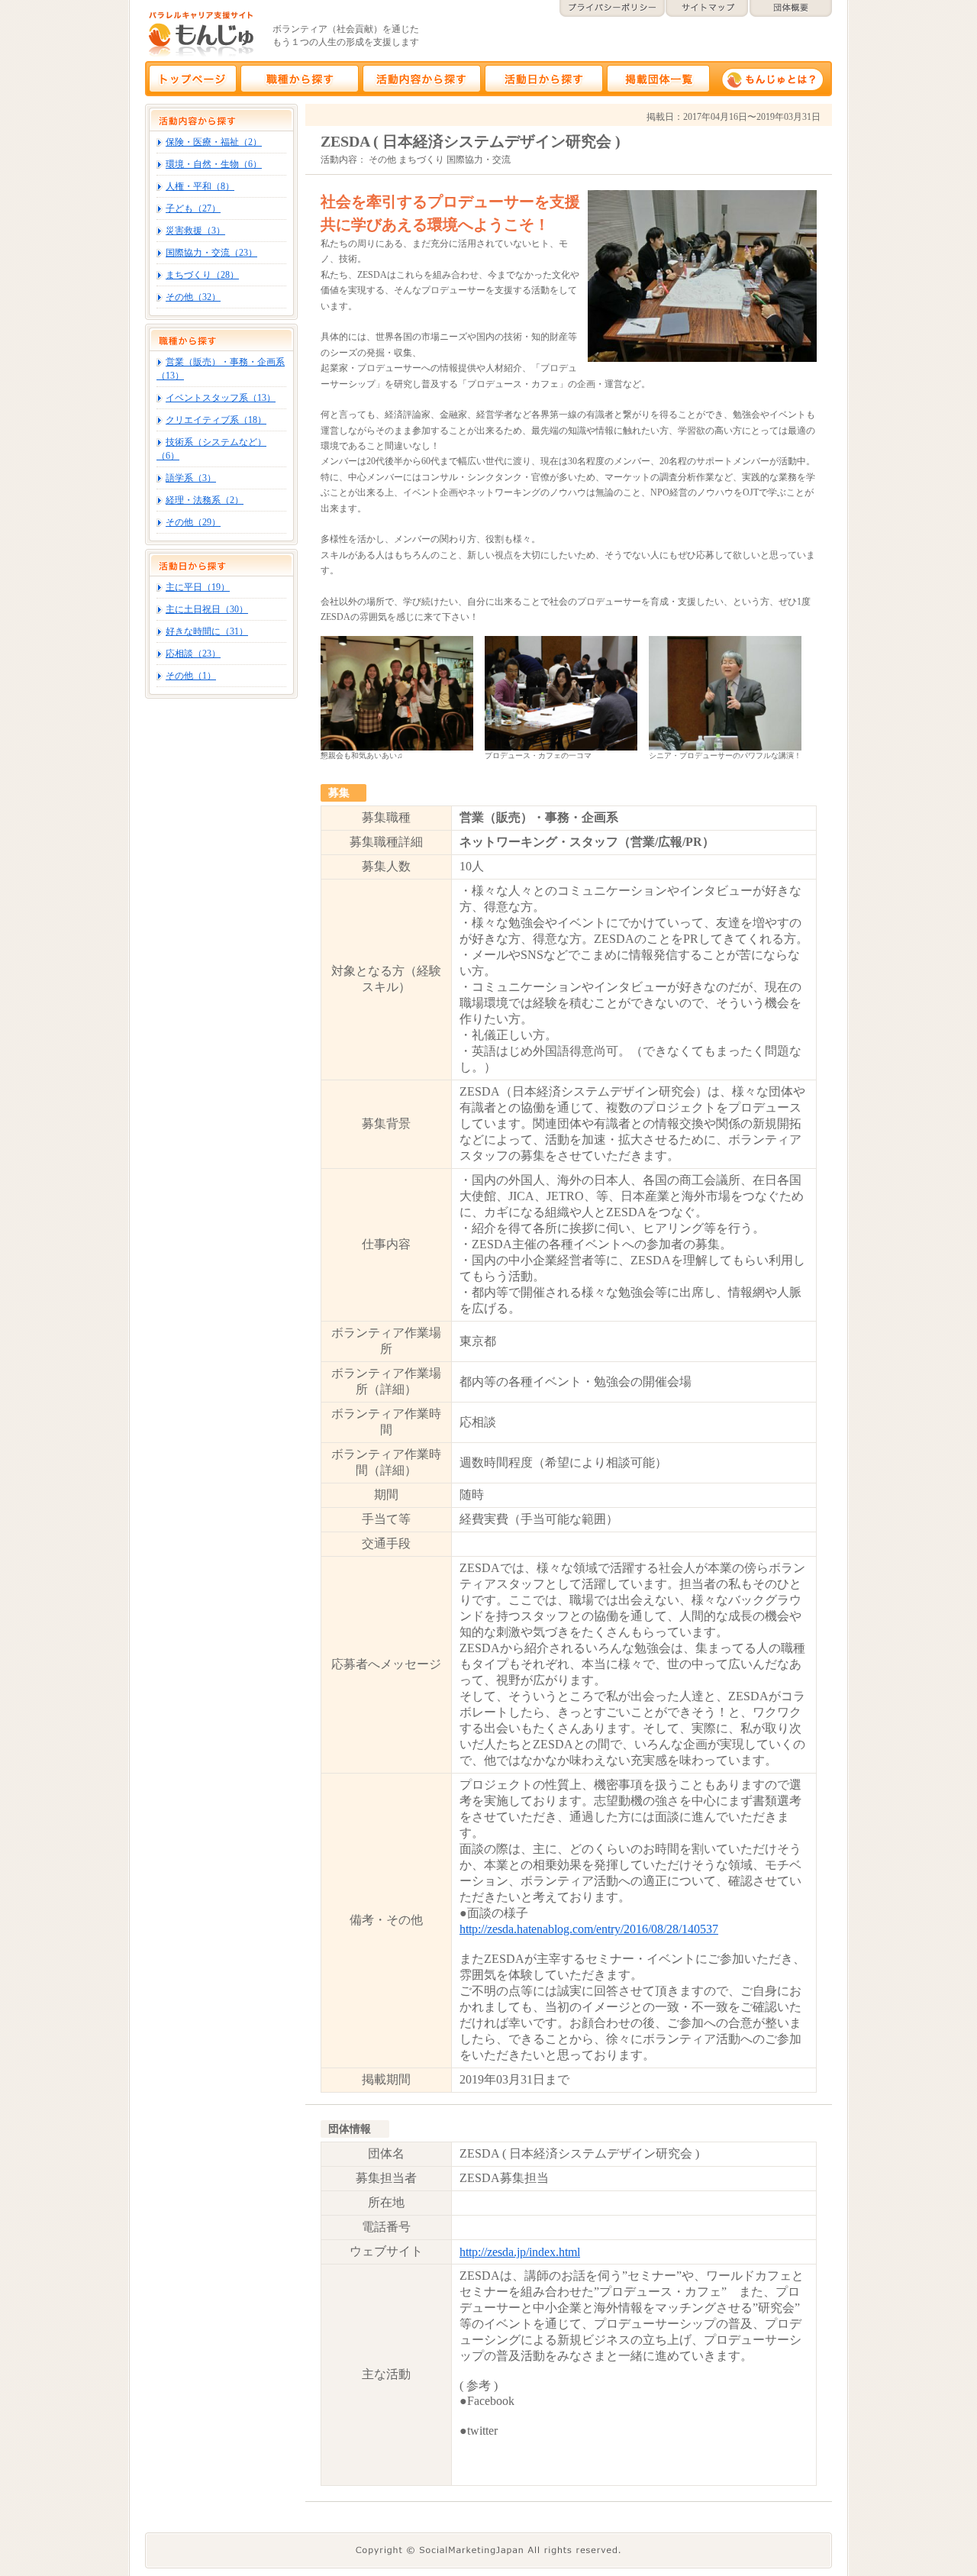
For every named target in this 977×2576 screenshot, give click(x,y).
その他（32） (193, 297)
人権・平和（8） (200, 186)
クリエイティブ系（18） (216, 420)
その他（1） (191, 676)
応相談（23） (193, 654)
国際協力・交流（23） (211, 253)
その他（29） (193, 522)
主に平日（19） (198, 587)
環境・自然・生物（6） (214, 164)
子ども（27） (193, 208)
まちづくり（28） (202, 275)
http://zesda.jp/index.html (520, 2252)
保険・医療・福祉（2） (214, 142)
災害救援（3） (195, 231)
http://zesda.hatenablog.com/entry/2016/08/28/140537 (589, 1929)
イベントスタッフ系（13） (221, 398)
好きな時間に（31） (207, 631)
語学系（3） (191, 478)
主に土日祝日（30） (207, 609)
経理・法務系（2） (205, 500)
